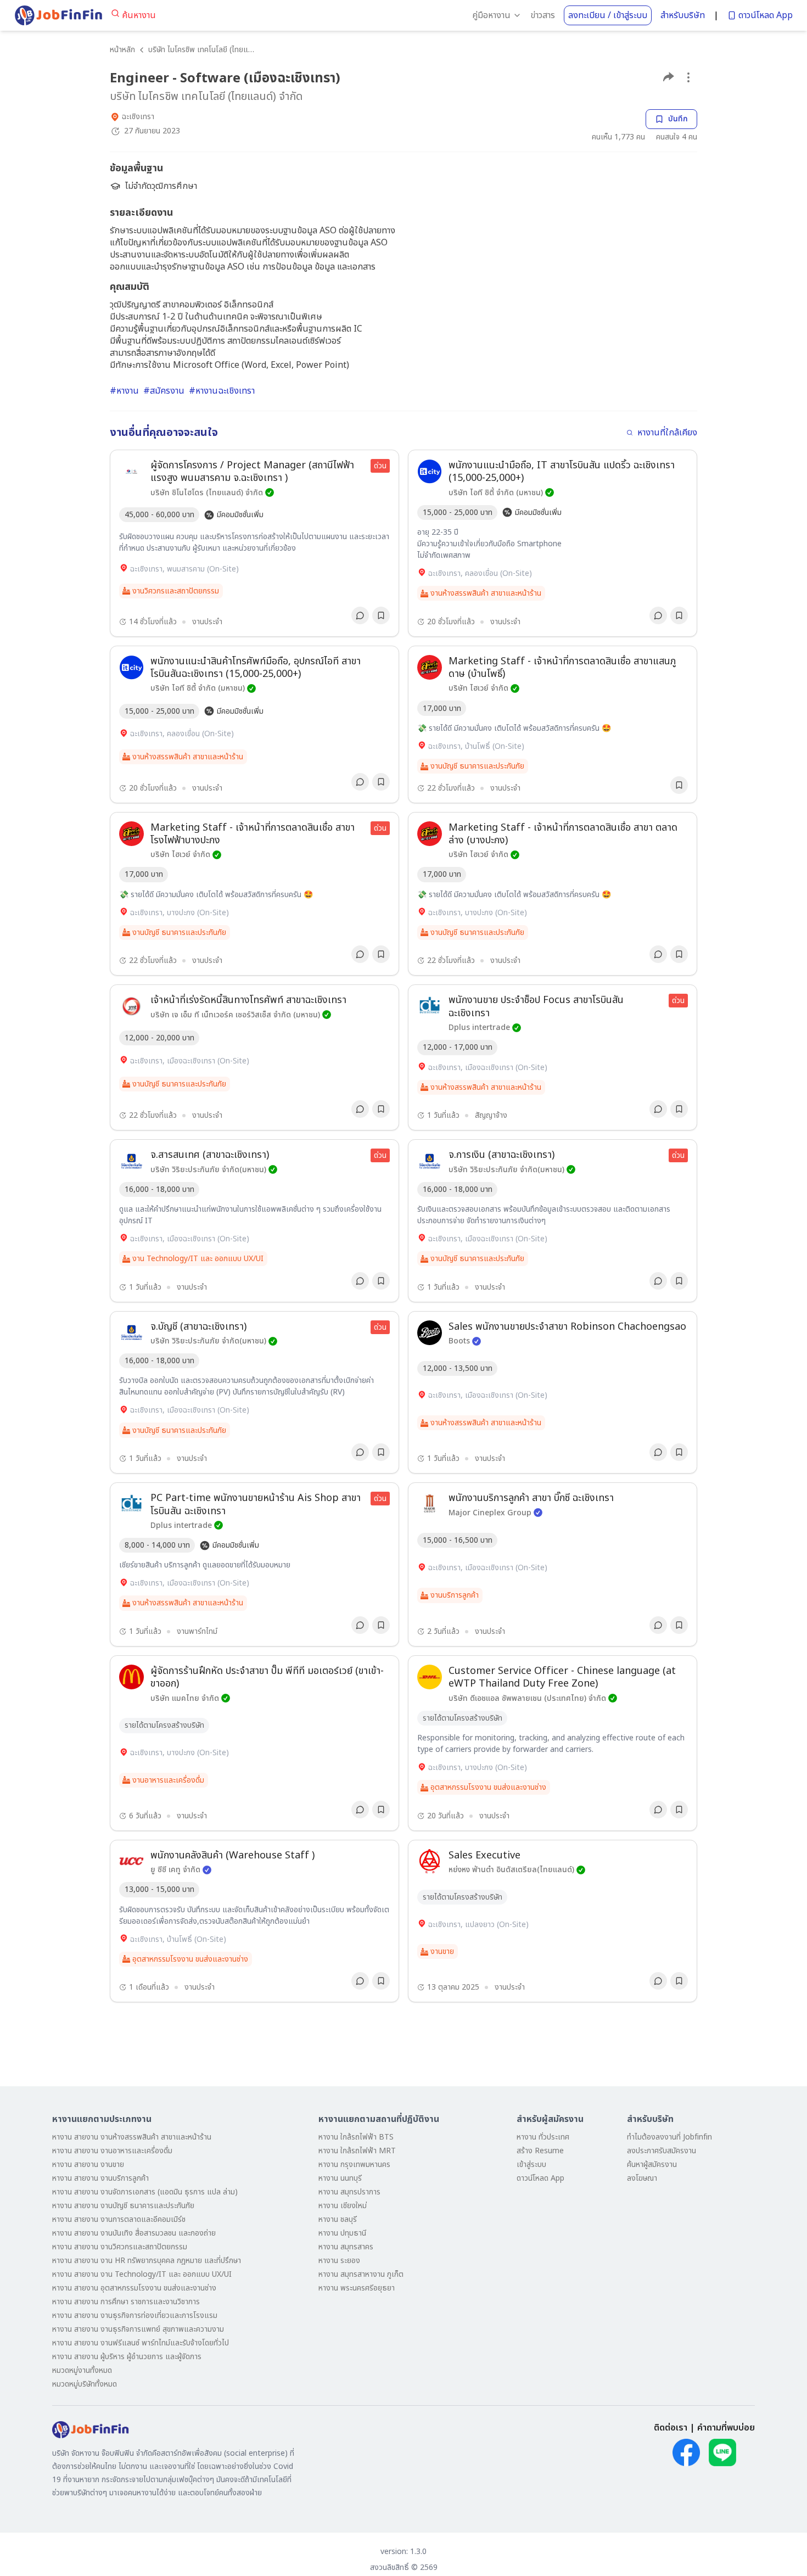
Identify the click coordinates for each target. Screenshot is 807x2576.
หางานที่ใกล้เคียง (667, 433)
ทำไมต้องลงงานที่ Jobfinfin (669, 2137)
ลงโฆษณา (642, 2178)
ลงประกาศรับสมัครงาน (662, 2151)
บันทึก (678, 119)
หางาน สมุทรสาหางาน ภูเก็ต (361, 2274)
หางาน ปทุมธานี (342, 2233)
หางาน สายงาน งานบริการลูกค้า (100, 2178)
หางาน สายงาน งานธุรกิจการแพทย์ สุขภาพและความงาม (138, 2329)
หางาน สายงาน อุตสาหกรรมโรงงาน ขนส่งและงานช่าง (134, 2288)
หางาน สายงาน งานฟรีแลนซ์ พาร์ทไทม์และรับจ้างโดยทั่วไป (141, 2343)
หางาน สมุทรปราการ (349, 2192)
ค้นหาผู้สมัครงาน (652, 2165)
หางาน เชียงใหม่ (343, 2206)
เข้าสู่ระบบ (531, 2165)
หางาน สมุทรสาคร (346, 2247)
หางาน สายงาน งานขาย (88, 2165)
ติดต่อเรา (671, 2428)
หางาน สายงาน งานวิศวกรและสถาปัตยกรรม (120, 2247)
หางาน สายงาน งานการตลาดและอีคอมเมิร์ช (119, 2219)
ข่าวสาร (543, 15)
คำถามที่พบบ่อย (726, 2428)
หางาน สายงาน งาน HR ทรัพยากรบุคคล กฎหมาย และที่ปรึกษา (147, 2261)
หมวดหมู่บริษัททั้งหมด (85, 2384)
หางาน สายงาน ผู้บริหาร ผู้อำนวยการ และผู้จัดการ (127, 2357)
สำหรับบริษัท (683, 15)
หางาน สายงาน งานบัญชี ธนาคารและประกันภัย (123, 2206)
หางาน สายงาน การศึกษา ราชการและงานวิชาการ (126, 2302)
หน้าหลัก (122, 50)
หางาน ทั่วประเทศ (543, 2137)
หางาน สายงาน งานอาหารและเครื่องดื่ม (112, 2151)
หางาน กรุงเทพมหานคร (354, 2165)
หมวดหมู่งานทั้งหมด (82, 2370)
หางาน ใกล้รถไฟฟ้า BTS (356, 2137)
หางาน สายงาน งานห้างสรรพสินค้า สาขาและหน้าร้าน (132, 2137)
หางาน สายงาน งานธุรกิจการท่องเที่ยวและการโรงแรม (135, 2315)
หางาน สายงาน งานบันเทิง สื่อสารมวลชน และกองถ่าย (134, 2233)
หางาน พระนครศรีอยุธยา (357, 2288)
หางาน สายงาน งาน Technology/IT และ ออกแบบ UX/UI (142, 2274)
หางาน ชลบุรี (338, 2219)
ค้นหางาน (139, 15)
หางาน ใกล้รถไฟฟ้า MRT (357, 2151)
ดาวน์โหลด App (766, 15)
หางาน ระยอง (339, 2261)
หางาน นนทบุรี (340, 2178)
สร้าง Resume (540, 2151)
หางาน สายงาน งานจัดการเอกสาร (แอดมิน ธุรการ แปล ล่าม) (145, 2192)
